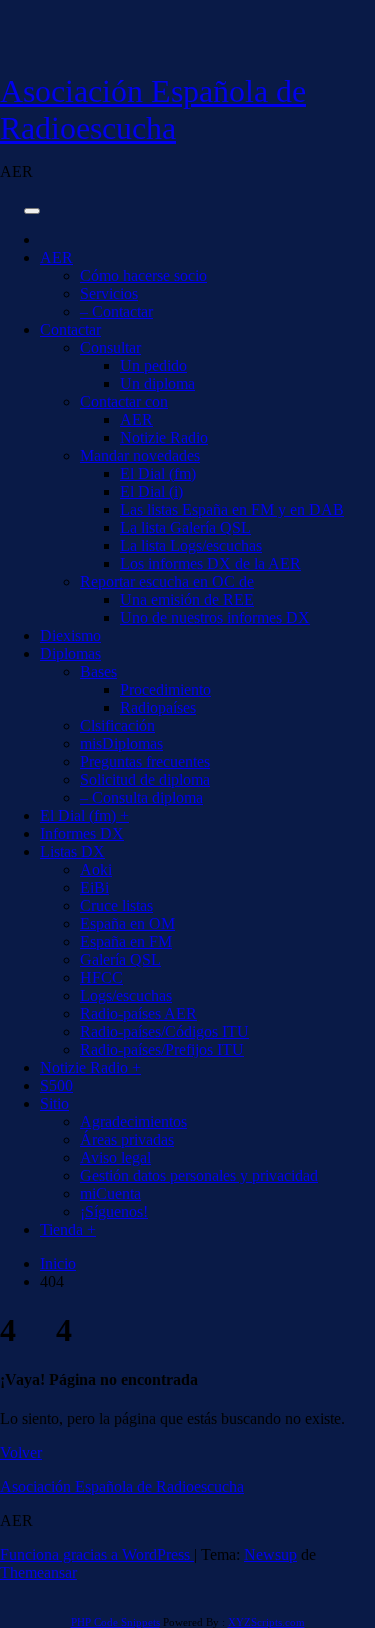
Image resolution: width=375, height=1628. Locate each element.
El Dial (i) (151, 491)
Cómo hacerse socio (143, 275)
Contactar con (124, 401)
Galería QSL (120, 959)
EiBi (94, 887)
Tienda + (68, 1229)
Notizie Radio (164, 437)
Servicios (109, 293)
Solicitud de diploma (145, 779)
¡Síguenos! (114, 1211)
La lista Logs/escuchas (191, 545)
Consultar (110, 347)
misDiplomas (121, 743)
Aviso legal (115, 1157)
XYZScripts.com (266, 1622)
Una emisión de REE (187, 599)
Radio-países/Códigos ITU (164, 1031)
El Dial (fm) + (84, 815)
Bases (98, 671)
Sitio (54, 1103)
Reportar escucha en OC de (167, 581)
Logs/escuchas (126, 995)
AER (56, 257)
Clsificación (117, 725)
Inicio (58, 1263)
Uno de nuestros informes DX (215, 617)
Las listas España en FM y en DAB (232, 509)
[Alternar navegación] (32, 211)
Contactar (70, 329)
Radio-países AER (138, 1013)
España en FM (126, 941)
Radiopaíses (158, 707)
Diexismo (70, 635)
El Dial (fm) (158, 473)
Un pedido (153, 365)
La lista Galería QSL (185, 527)
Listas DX (72, 851)
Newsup (270, 1554)
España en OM (127, 923)
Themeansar (38, 1572)
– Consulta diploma (141, 797)
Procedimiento (165, 689)
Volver (21, 1452)
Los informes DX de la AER (210, 563)
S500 (56, 1085)
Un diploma (157, 383)
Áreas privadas (127, 1139)
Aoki (96, 869)
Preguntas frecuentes (145, 761)
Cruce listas (116, 905)
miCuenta (110, 1193)
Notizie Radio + (90, 1067)
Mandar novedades (140, 455)
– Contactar (116, 311)
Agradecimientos (133, 1121)
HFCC (101, 977)
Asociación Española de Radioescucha (153, 109)
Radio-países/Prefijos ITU (162, 1049)
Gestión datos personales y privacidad (199, 1175)
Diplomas (70, 653)
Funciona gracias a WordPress (97, 1554)
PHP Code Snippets (115, 1622)
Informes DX (82, 833)
